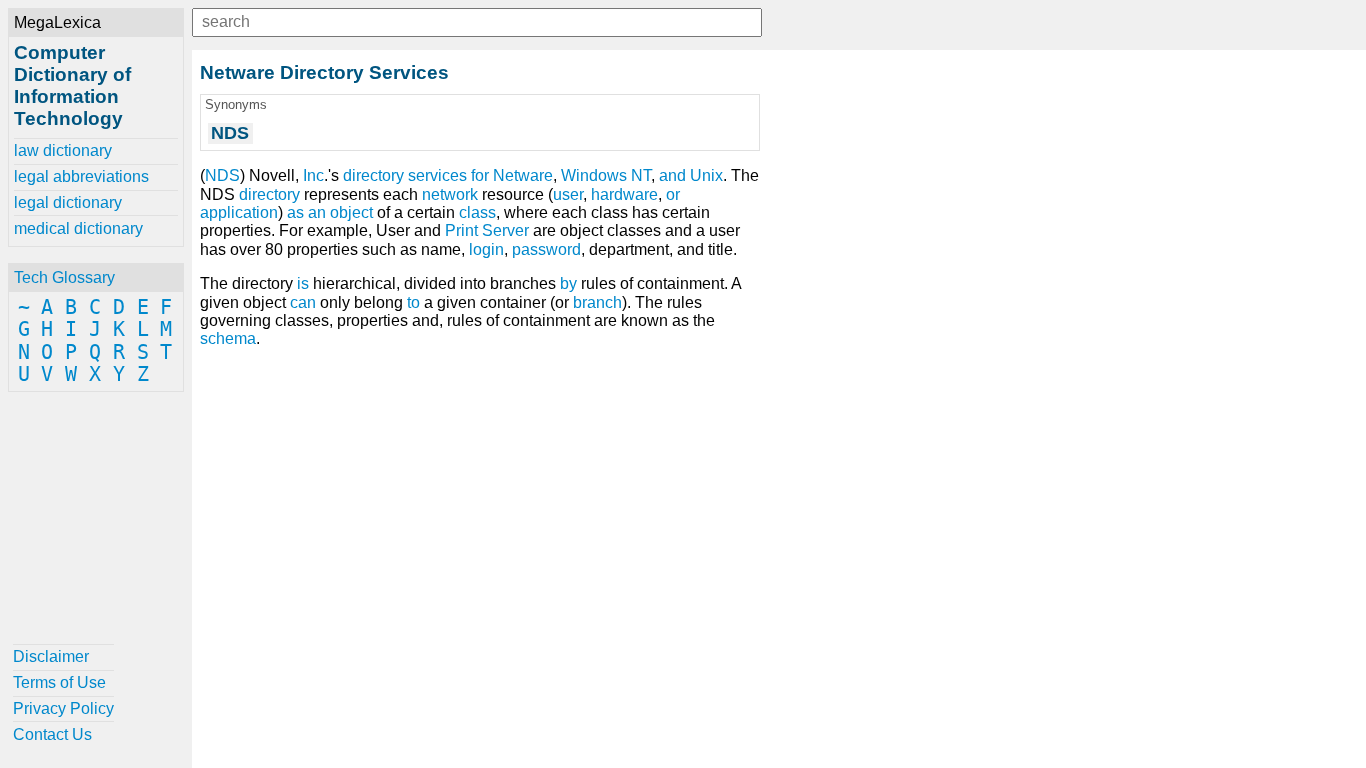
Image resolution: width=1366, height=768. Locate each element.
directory (269, 194)
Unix (706, 175)
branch (597, 302)
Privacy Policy (63, 708)
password (546, 249)
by (568, 283)
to (413, 302)
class (477, 212)
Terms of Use (59, 682)
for (480, 175)
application (239, 212)
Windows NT (606, 175)
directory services (405, 175)
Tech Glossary (64, 277)
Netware (523, 175)
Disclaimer (51, 656)
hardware (624, 194)
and (672, 175)
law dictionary (63, 150)
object (351, 212)
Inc (313, 175)
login (486, 249)
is (303, 283)
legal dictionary (68, 202)
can (303, 302)
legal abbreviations (81, 176)
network (450, 194)
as (295, 212)
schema (228, 338)
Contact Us (52, 734)
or (673, 194)
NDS (222, 175)
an (317, 212)
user (568, 194)
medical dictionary (78, 228)
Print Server (487, 230)
